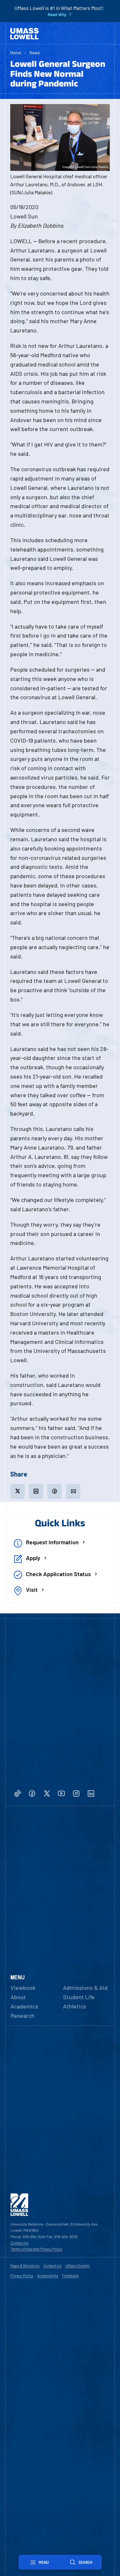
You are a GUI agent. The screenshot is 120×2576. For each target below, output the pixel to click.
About (18, 1997)
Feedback (70, 2275)
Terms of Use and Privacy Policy (36, 2249)
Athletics (75, 2006)
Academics (24, 2006)
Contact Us (20, 2243)
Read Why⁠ (57, 14)
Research (23, 2016)
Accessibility (48, 2275)
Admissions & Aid (85, 1988)
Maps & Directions (25, 2265)
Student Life (79, 1997)
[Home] (24, 34)
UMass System (77, 2265)
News (35, 53)
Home (16, 53)
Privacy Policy (22, 2275)
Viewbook (23, 1988)
